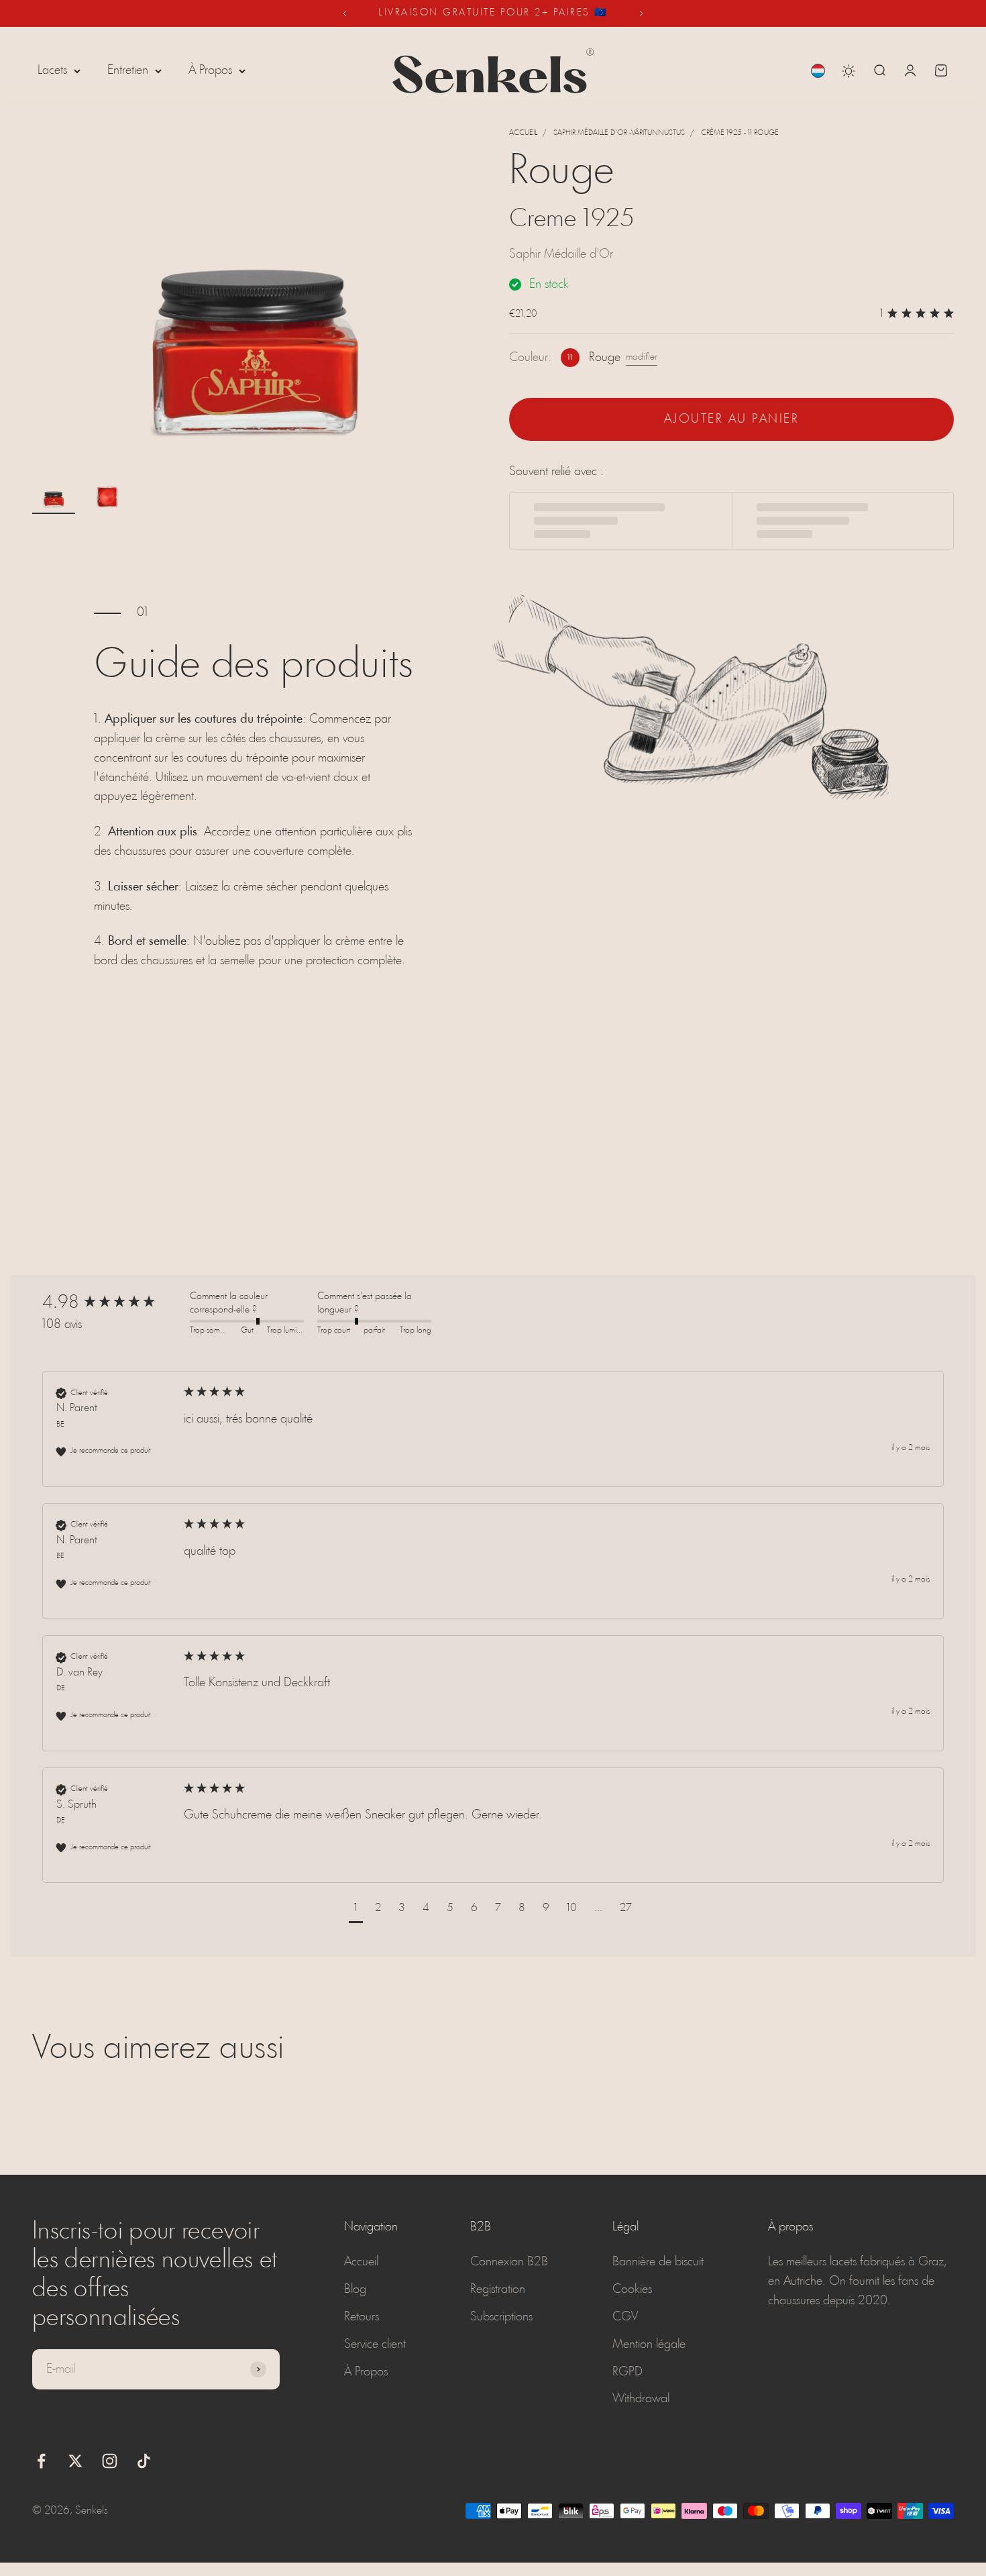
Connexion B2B (509, 2262)
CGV (625, 2317)
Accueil (523, 133)
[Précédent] (344, 13)
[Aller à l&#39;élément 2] (107, 496)
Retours (362, 2317)
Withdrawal (641, 2399)
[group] (113, 1303)
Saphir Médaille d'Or (561, 254)
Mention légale (649, 2345)
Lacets (52, 70)
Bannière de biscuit (658, 2262)
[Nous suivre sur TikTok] (144, 2461)
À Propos (210, 70)
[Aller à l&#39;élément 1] (54, 496)
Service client (375, 2345)
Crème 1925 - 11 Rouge (740, 133)
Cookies (632, 2289)
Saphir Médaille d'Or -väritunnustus (619, 133)
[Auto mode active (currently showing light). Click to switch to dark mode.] (848, 71)
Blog (355, 2289)
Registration (498, 2289)
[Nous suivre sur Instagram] (110, 2461)
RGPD (627, 2372)
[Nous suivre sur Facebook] (41, 2461)
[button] (356, 1910)
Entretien (128, 70)
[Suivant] (642, 13)
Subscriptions (501, 2317)
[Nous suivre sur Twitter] (75, 2461)
